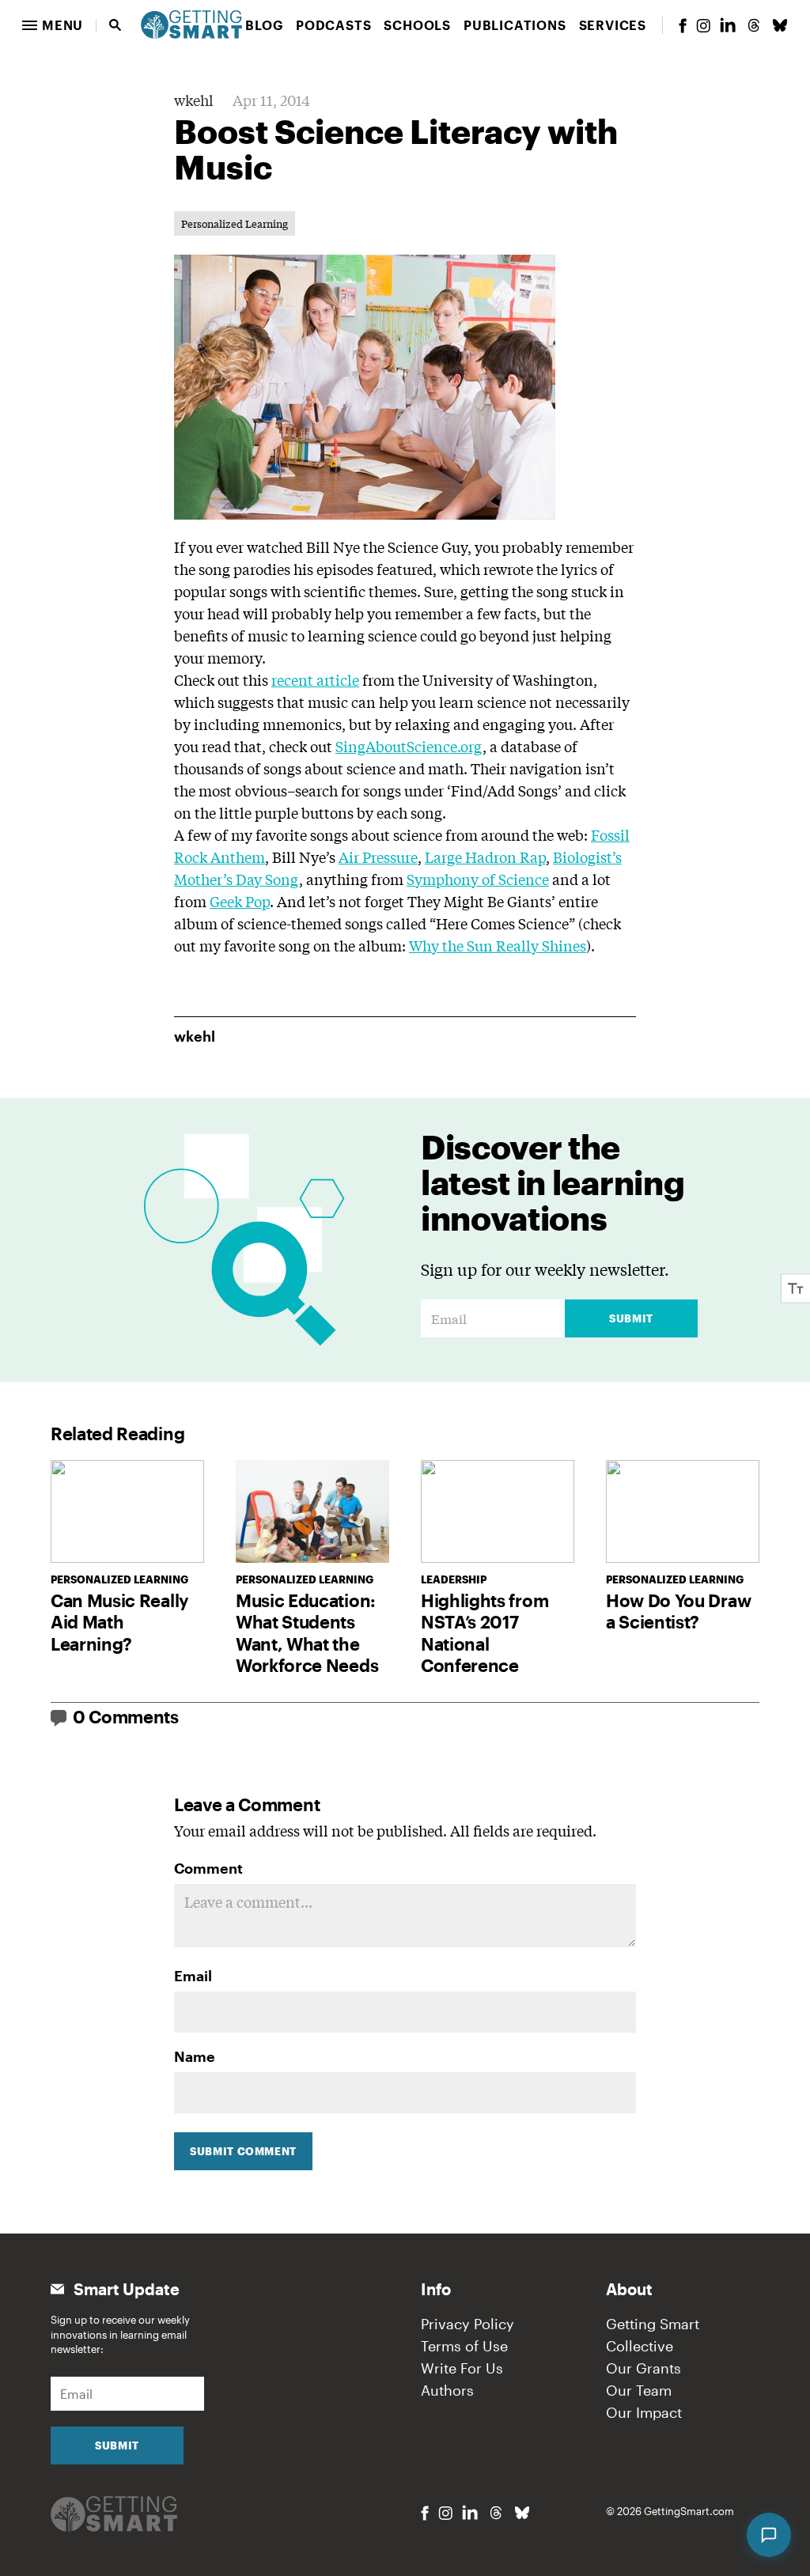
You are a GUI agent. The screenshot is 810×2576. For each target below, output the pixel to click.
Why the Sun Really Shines (498, 945)
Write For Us (462, 2368)
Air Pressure (378, 857)
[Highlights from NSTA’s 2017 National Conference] (498, 1511)
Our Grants (643, 2368)
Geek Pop (240, 901)
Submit (631, 1318)
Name (195, 2056)
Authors (447, 2390)
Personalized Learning (235, 223)
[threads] (754, 25)
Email (193, 1976)
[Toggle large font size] (796, 1288)
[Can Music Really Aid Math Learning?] (127, 1511)
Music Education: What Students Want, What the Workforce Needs (307, 1633)
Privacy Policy (467, 2324)
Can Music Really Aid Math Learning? (119, 1622)
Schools (417, 25)
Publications (515, 25)
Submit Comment (243, 2151)
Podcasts (333, 25)
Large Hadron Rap (485, 857)
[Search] (115, 25)
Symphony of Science (478, 879)
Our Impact (644, 2412)
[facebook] (683, 26)
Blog (264, 25)
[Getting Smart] (191, 23)
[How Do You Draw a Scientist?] (683, 1511)
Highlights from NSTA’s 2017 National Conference (484, 1633)
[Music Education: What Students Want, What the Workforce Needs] (312, 1511)
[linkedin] (728, 25)
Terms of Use (464, 2346)
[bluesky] (780, 25)
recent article (315, 679)
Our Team (639, 2390)
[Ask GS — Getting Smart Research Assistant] (769, 2535)
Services (613, 25)
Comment (208, 1868)
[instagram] (703, 26)
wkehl (194, 100)
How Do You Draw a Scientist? (678, 1611)
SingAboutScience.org (409, 746)
